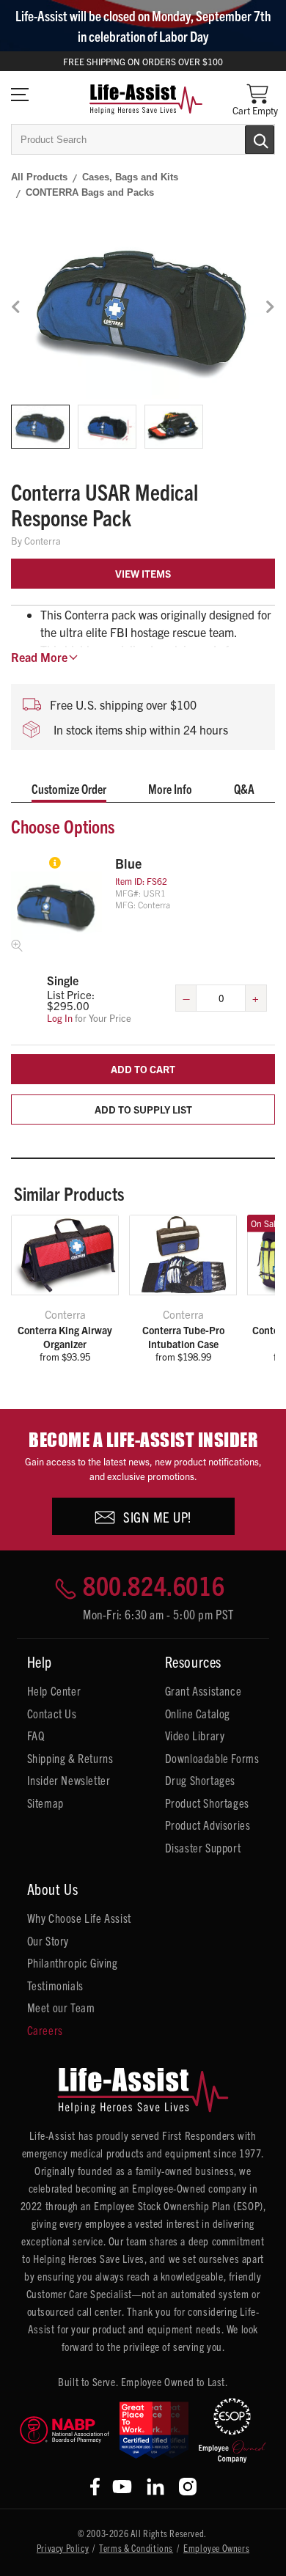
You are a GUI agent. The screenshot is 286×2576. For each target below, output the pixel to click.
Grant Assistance (203, 1690)
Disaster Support (203, 1847)
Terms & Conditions (136, 2548)
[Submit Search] (244, 139)
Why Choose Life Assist (79, 1918)
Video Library (195, 1735)
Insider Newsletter (69, 1780)
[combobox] (143, 139)
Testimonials (55, 1985)
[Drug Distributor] (65, 2430)
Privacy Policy (63, 2548)
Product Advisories (208, 1825)
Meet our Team (61, 2007)
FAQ (36, 1735)
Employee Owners (216, 2548)
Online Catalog (198, 1713)
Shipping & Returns (70, 1758)
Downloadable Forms (212, 1758)
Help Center (54, 1690)
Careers (45, 2030)
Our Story (48, 1940)
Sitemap (45, 1803)
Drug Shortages (200, 1780)
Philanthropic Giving (73, 1962)
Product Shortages (207, 1803)
